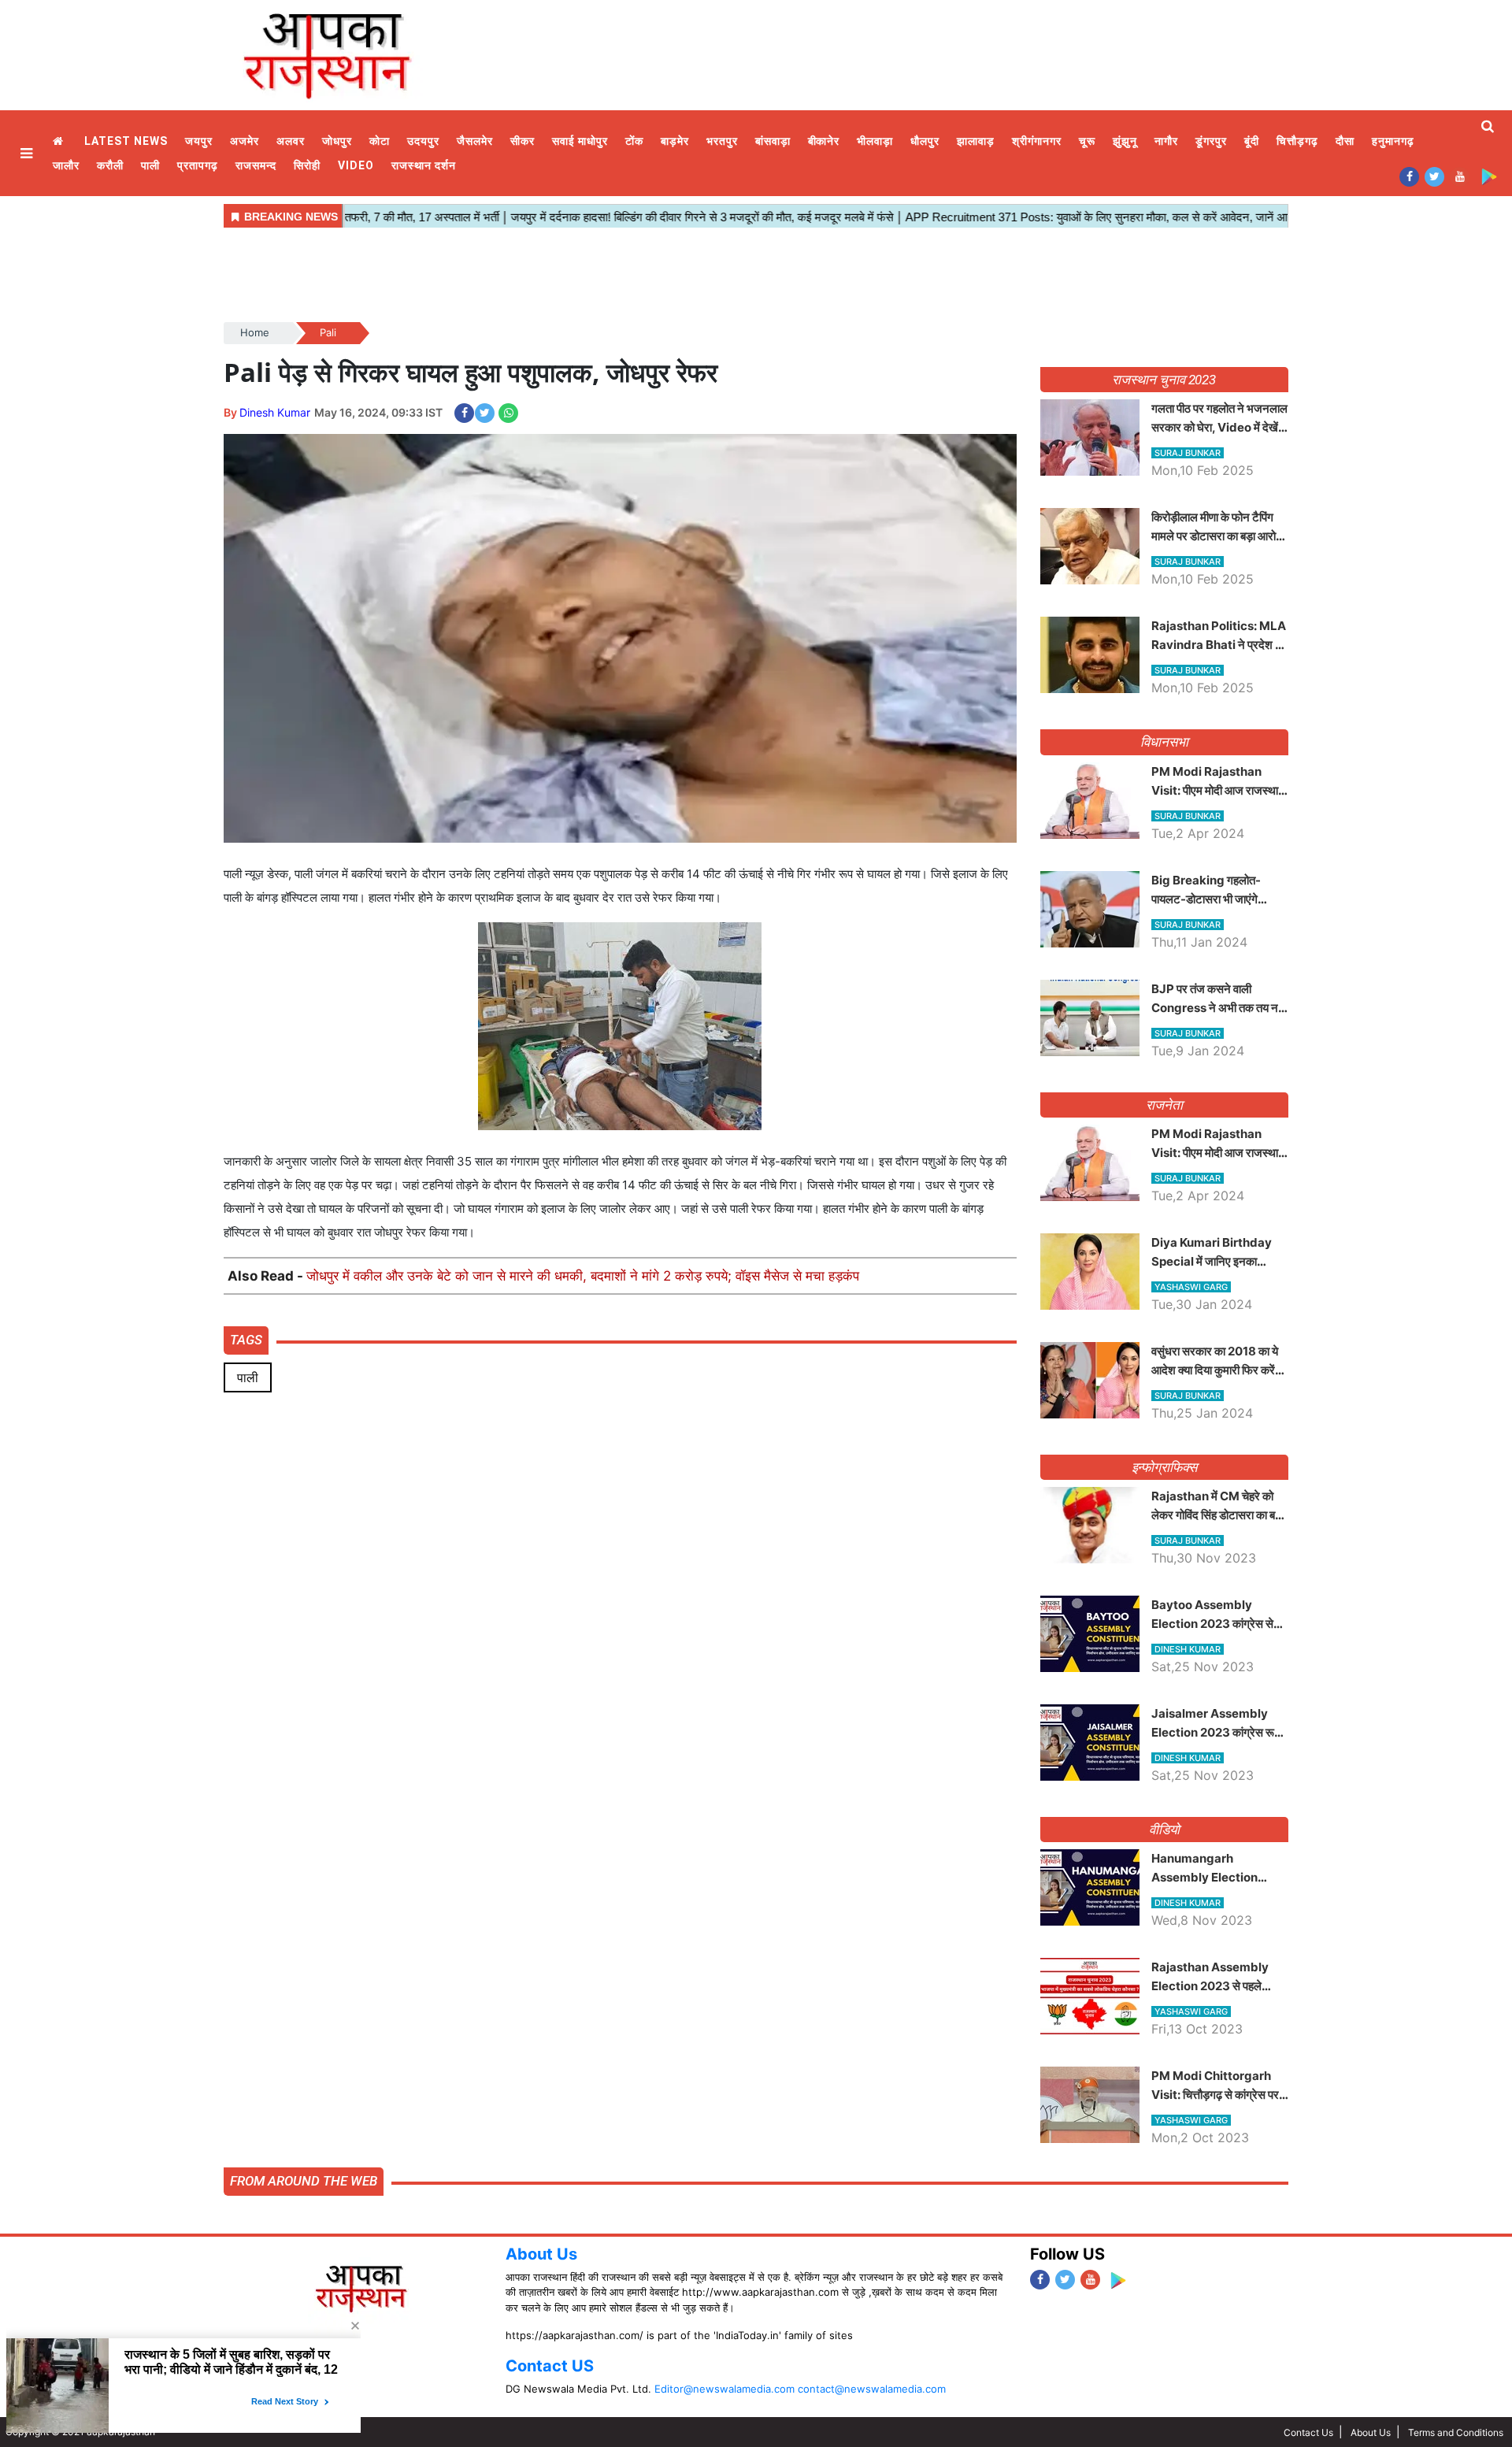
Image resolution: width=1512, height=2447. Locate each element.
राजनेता (1164, 1105)
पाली (150, 165)
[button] (28, 153)
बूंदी (1252, 141)
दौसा (1345, 141)
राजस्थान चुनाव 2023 (1164, 380)
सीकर (523, 141)
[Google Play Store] (1489, 176)
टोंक (634, 141)
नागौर (1166, 141)
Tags (246, 1340)
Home (60, 141)
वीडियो (1164, 1830)
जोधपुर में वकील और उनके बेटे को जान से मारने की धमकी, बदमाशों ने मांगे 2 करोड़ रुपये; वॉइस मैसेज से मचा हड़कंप (583, 1276)
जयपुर (199, 141)
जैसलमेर (475, 141)
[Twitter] (1434, 176)
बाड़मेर (675, 141)
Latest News (126, 141)
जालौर (66, 165)
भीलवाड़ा (875, 141)
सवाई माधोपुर (580, 141)
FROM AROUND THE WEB (304, 2181)
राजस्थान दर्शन (424, 165)
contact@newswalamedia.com (872, 2389)
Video (356, 165)
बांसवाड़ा (773, 141)
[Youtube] (1460, 176)
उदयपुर (423, 141)
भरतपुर (722, 141)
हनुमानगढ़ (1393, 141)
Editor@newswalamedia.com (724, 2389)
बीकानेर (824, 141)
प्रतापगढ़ (198, 165)
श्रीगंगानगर (1037, 141)
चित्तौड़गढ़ (1297, 141)
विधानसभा (1164, 742)
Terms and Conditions (1456, 2432)
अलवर (291, 141)
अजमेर (245, 141)
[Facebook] (1409, 176)
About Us (541, 2254)
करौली (110, 165)
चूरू (1087, 141)
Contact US (550, 2366)
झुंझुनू (1125, 141)
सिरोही (307, 165)
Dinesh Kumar (275, 412)
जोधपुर (337, 141)
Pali (328, 332)
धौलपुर (925, 141)
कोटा (380, 141)
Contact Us (1308, 2432)
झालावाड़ (976, 141)
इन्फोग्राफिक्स (1164, 1467)
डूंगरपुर (1211, 141)
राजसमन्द (256, 165)
